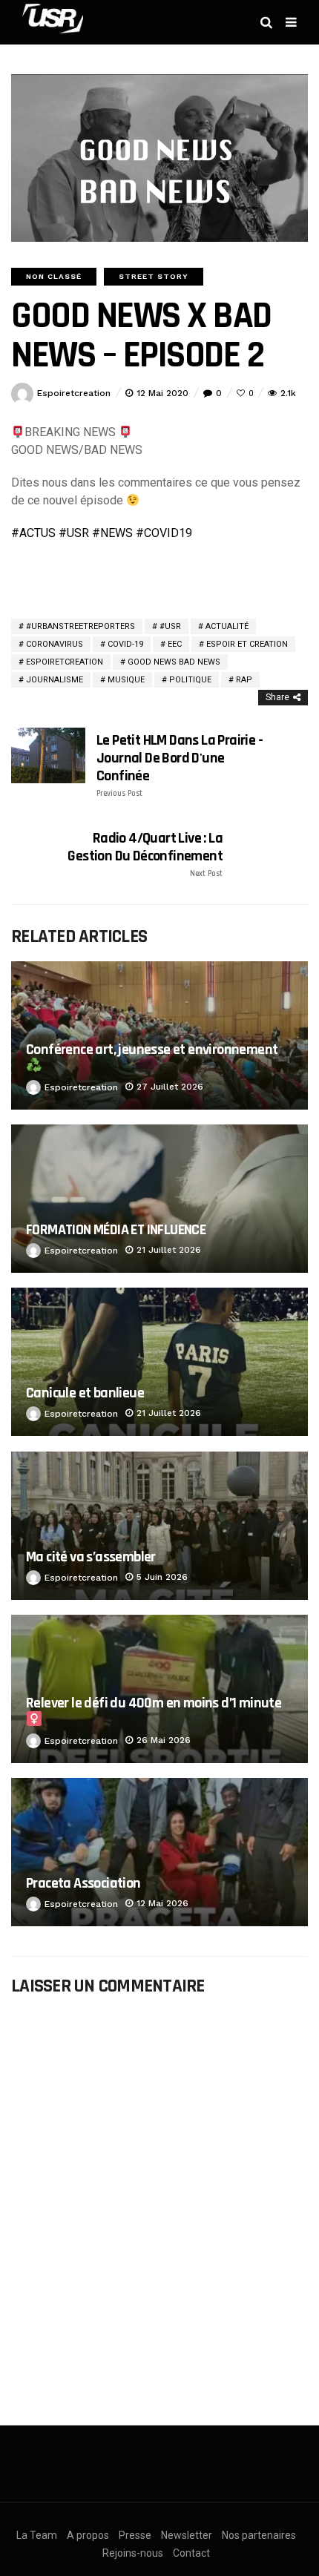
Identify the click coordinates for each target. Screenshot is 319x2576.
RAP (244, 680)
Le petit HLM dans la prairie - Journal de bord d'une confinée (180, 765)
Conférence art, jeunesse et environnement (152, 1050)
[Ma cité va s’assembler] (159, 1526)
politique (190, 680)
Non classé (54, 276)
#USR (170, 626)
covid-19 (125, 644)
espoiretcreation (74, 393)
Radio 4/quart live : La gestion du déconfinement (145, 854)
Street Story (154, 276)
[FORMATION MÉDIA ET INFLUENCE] (159, 1199)
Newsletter (187, 2535)
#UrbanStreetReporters (80, 626)
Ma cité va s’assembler (91, 1557)
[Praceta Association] (159, 1852)
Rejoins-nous (133, 2553)
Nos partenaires (259, 2535)
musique (126, 680)
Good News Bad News (174, 662)
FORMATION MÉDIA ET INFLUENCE (116, 1230)
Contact (191, 2553)
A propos (88, 2535)
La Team (37, 2535)
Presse (135, 2535)
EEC (175, 644)
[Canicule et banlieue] (159, 1362)
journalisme (55, 680)
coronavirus (55, 644)
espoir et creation (247, 644)
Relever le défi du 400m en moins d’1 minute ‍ (155, 1703)
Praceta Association (83, 1883)
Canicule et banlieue (85, 1393)
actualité (227, 626)
